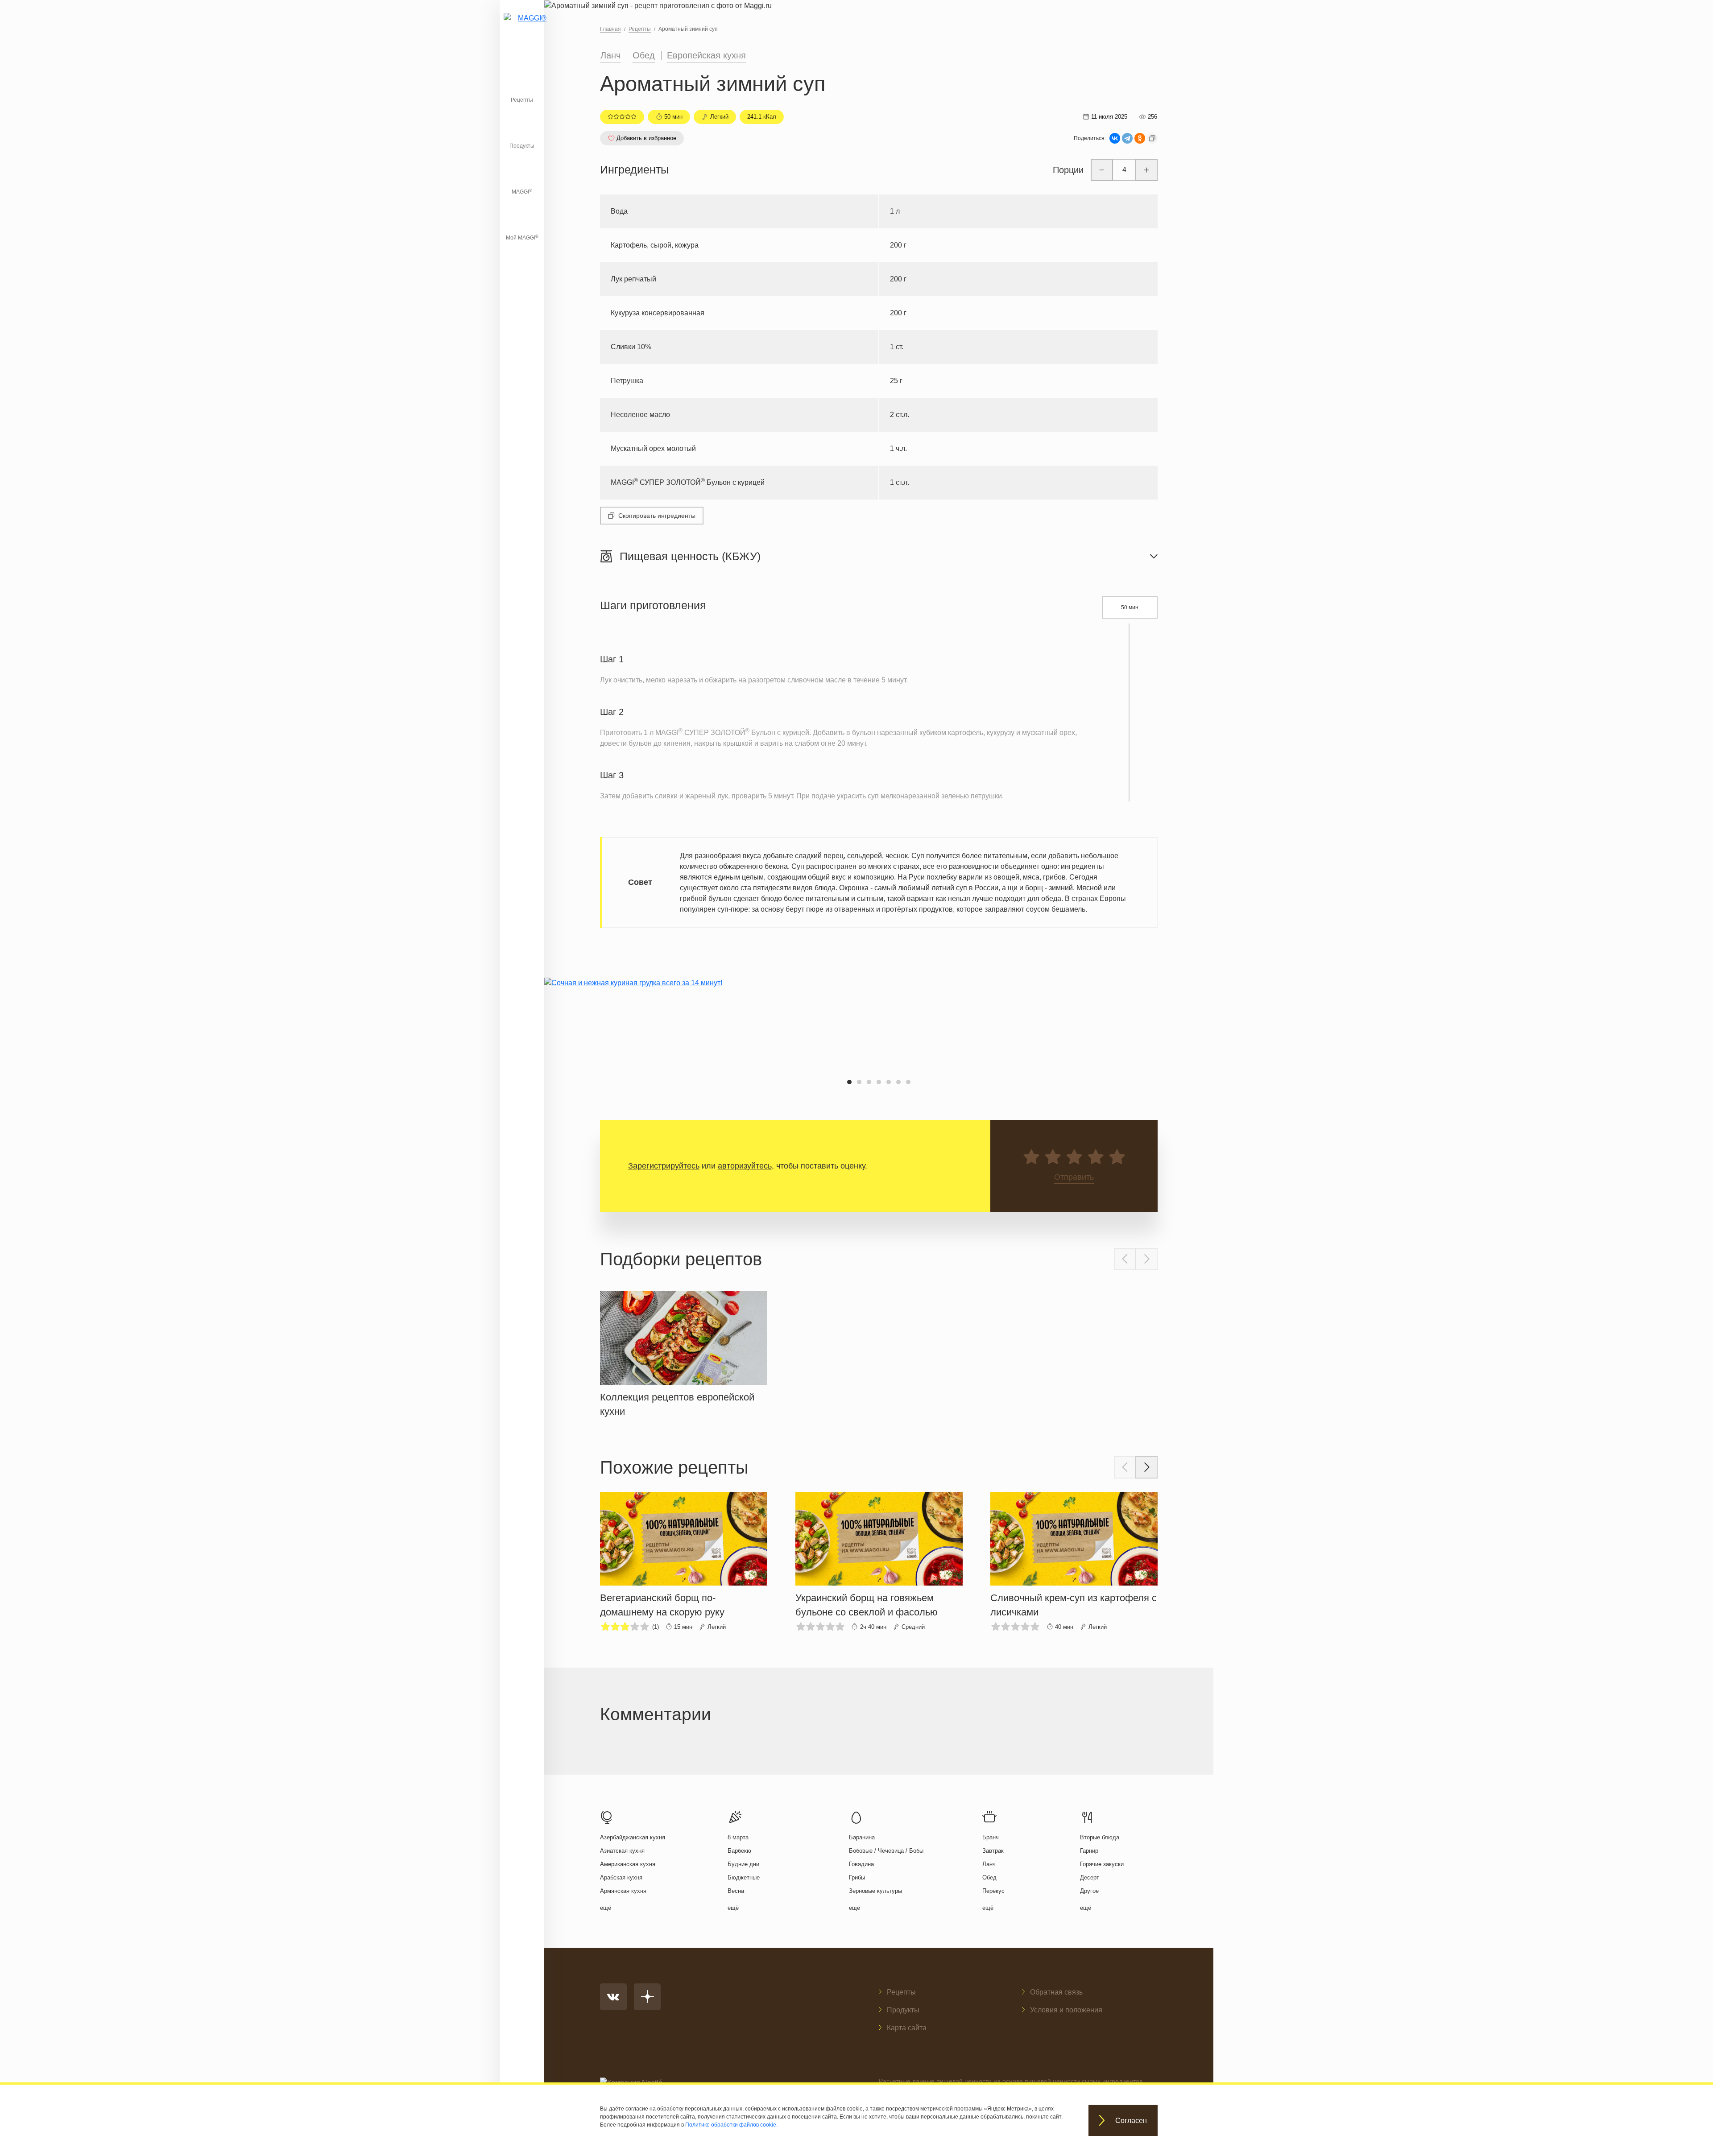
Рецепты (522, 100)
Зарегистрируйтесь (664, 1166)
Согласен (1131, 2121)
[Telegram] (1127, 138)
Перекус (993, 1891)
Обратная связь (1056, 1992)
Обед (644, 55)
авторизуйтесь (745, 1166)
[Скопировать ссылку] (1152, 138)
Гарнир (1089, 1851)
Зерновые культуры (875, 1891)
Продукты (522, 146)
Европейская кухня (706, 55)
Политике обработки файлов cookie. (731, 2125)
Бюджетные (744, 1877)
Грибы (857, 1877)
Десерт (1090, 1877)
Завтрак (993, 1851)
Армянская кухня (623, 1891)
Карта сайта (907, 2028)
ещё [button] (606, 1908)
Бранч (991, 1837)
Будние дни (743, 1864)
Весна (736, 1891)
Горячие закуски (1102, 1864)
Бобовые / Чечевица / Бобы (886, 1851)
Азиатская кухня (622, 1851)
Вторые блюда (1100, 1837)
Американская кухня (628, 1864)
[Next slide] (1146, 1259)
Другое (1089, 1891)
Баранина (862, 1837)
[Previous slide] (1125, 1259)
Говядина (861, 1864)
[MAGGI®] (522, 29)
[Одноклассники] (1140, 138)
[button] (849, 1082)
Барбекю (739, 1851)
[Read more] (684, 1352)
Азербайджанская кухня (633, 1837)
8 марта (738, 1837)
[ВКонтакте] (1115, 138)
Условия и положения (1066, 2010)
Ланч (610, 55)
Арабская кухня (621, 1877)
